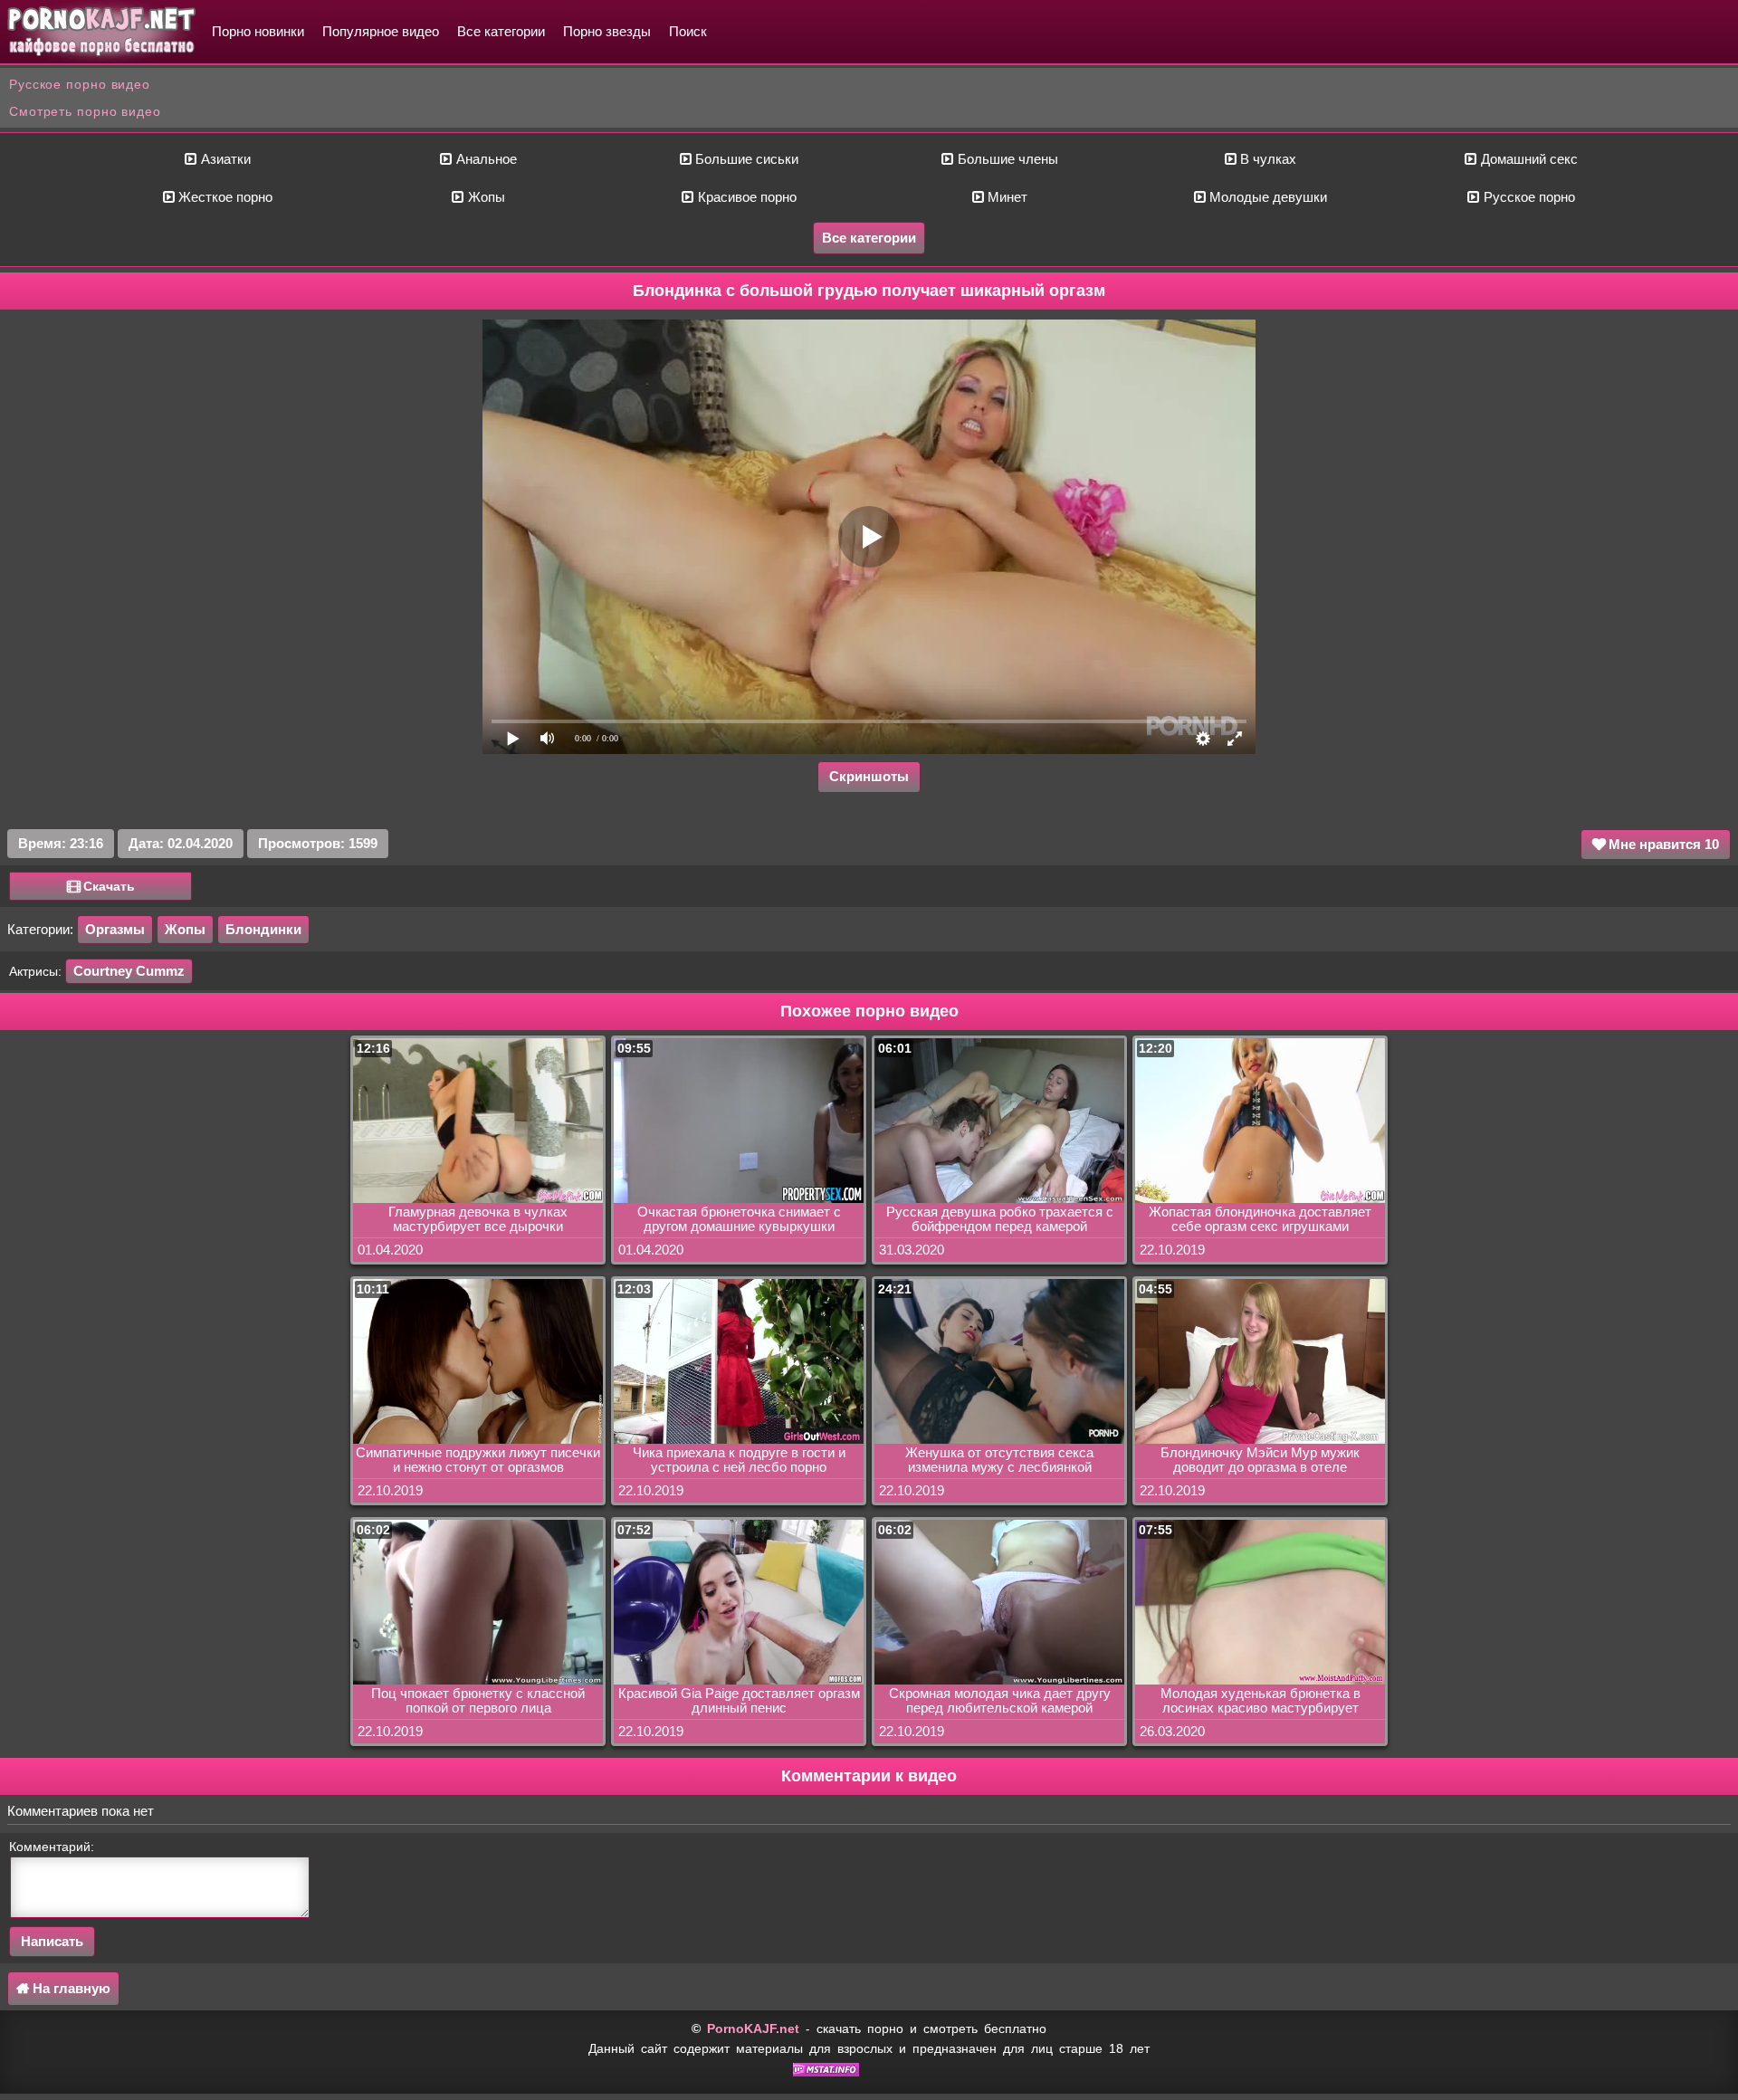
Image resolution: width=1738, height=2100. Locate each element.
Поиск (688, 31)
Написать (52, 1941)
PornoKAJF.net (753, 2028)
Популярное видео (381, 31)
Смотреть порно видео (85, 111)
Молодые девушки (1266, 197)
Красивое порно (745, 197)
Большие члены (1006, 159)
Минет (1006, 197)
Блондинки (263, 929)
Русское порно (1528, 197)
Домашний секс (1528, 159)
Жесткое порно (224, 197)
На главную (70, 1988)
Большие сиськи (745, 159)
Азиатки (224, 159)
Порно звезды (607, 31)
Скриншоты (869, 776)
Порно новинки (258, 31)
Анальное (485, 159)
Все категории (501, 31)
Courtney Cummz (129, 971)
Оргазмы (115, 929)
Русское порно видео (80, 84)
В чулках (1266, 159)
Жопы (485, 197)
